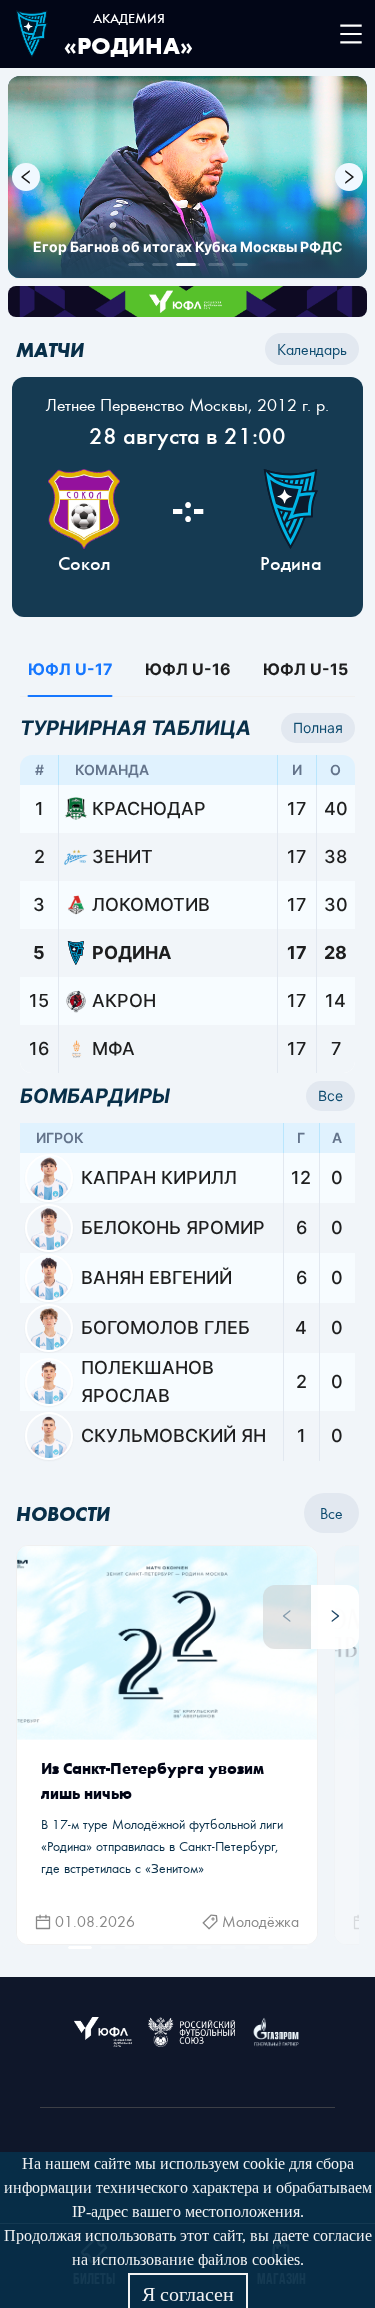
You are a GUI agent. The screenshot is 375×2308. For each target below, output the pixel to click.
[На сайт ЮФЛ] (187, 301)
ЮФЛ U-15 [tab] (305, 669)
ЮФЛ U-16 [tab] (188, 669)
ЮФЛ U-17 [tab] (70, 669)
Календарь (312, 349)
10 (300, 1947)
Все (330, 1095)
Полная (318, 727)
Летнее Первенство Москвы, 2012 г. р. (187, 404)
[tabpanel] (187, 1087)
